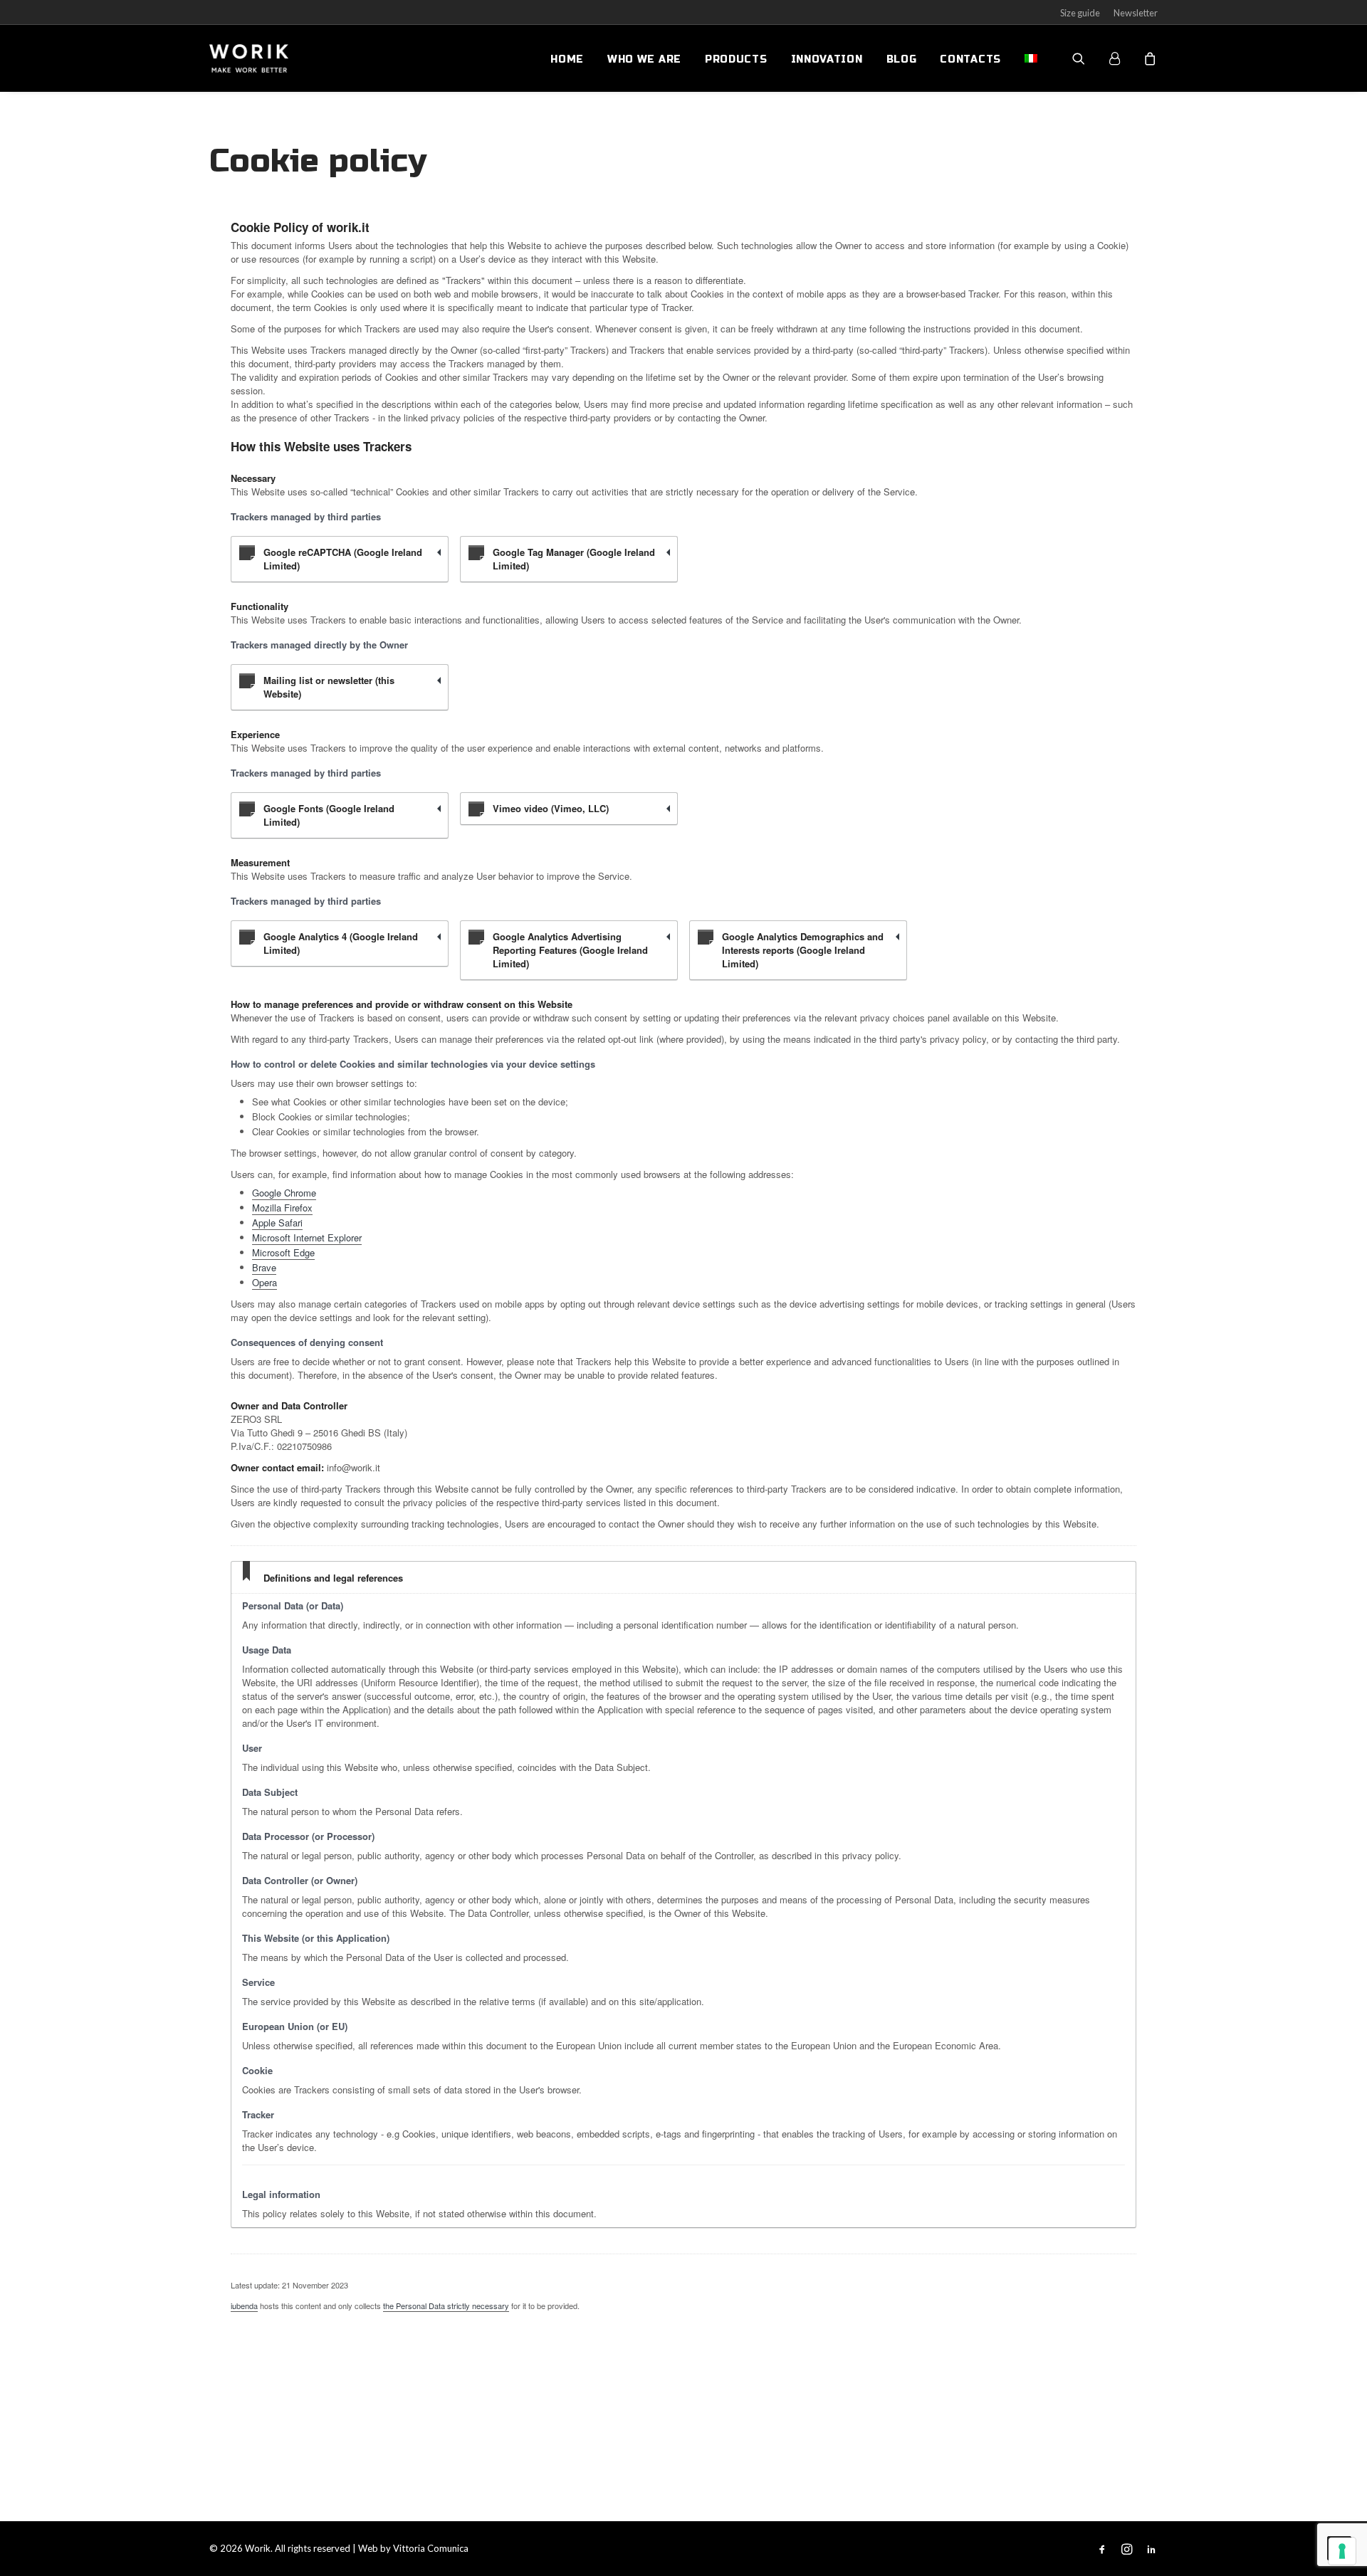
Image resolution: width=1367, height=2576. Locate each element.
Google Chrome (284, 1193)
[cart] (1148, 58)
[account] (1121, 58)
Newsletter (1136, 13)
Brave (264, 1267)
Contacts (970, 59)
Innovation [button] (827, 59)
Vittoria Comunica (431, 2548)
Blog (902, 59)
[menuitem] (567, 60)
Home (567, 59)
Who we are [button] (644, 59)
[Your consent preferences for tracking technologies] (1342, 2551)
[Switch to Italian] (1026, 58)
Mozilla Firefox (282, 1208)
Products (736, 59)
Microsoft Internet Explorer (307, 1237)
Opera (265, 1282)
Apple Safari (277, 1223)
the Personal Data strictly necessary (446, 2306)
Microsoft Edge (283, 1252)
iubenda (244, 2306)
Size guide (1080, 13)
